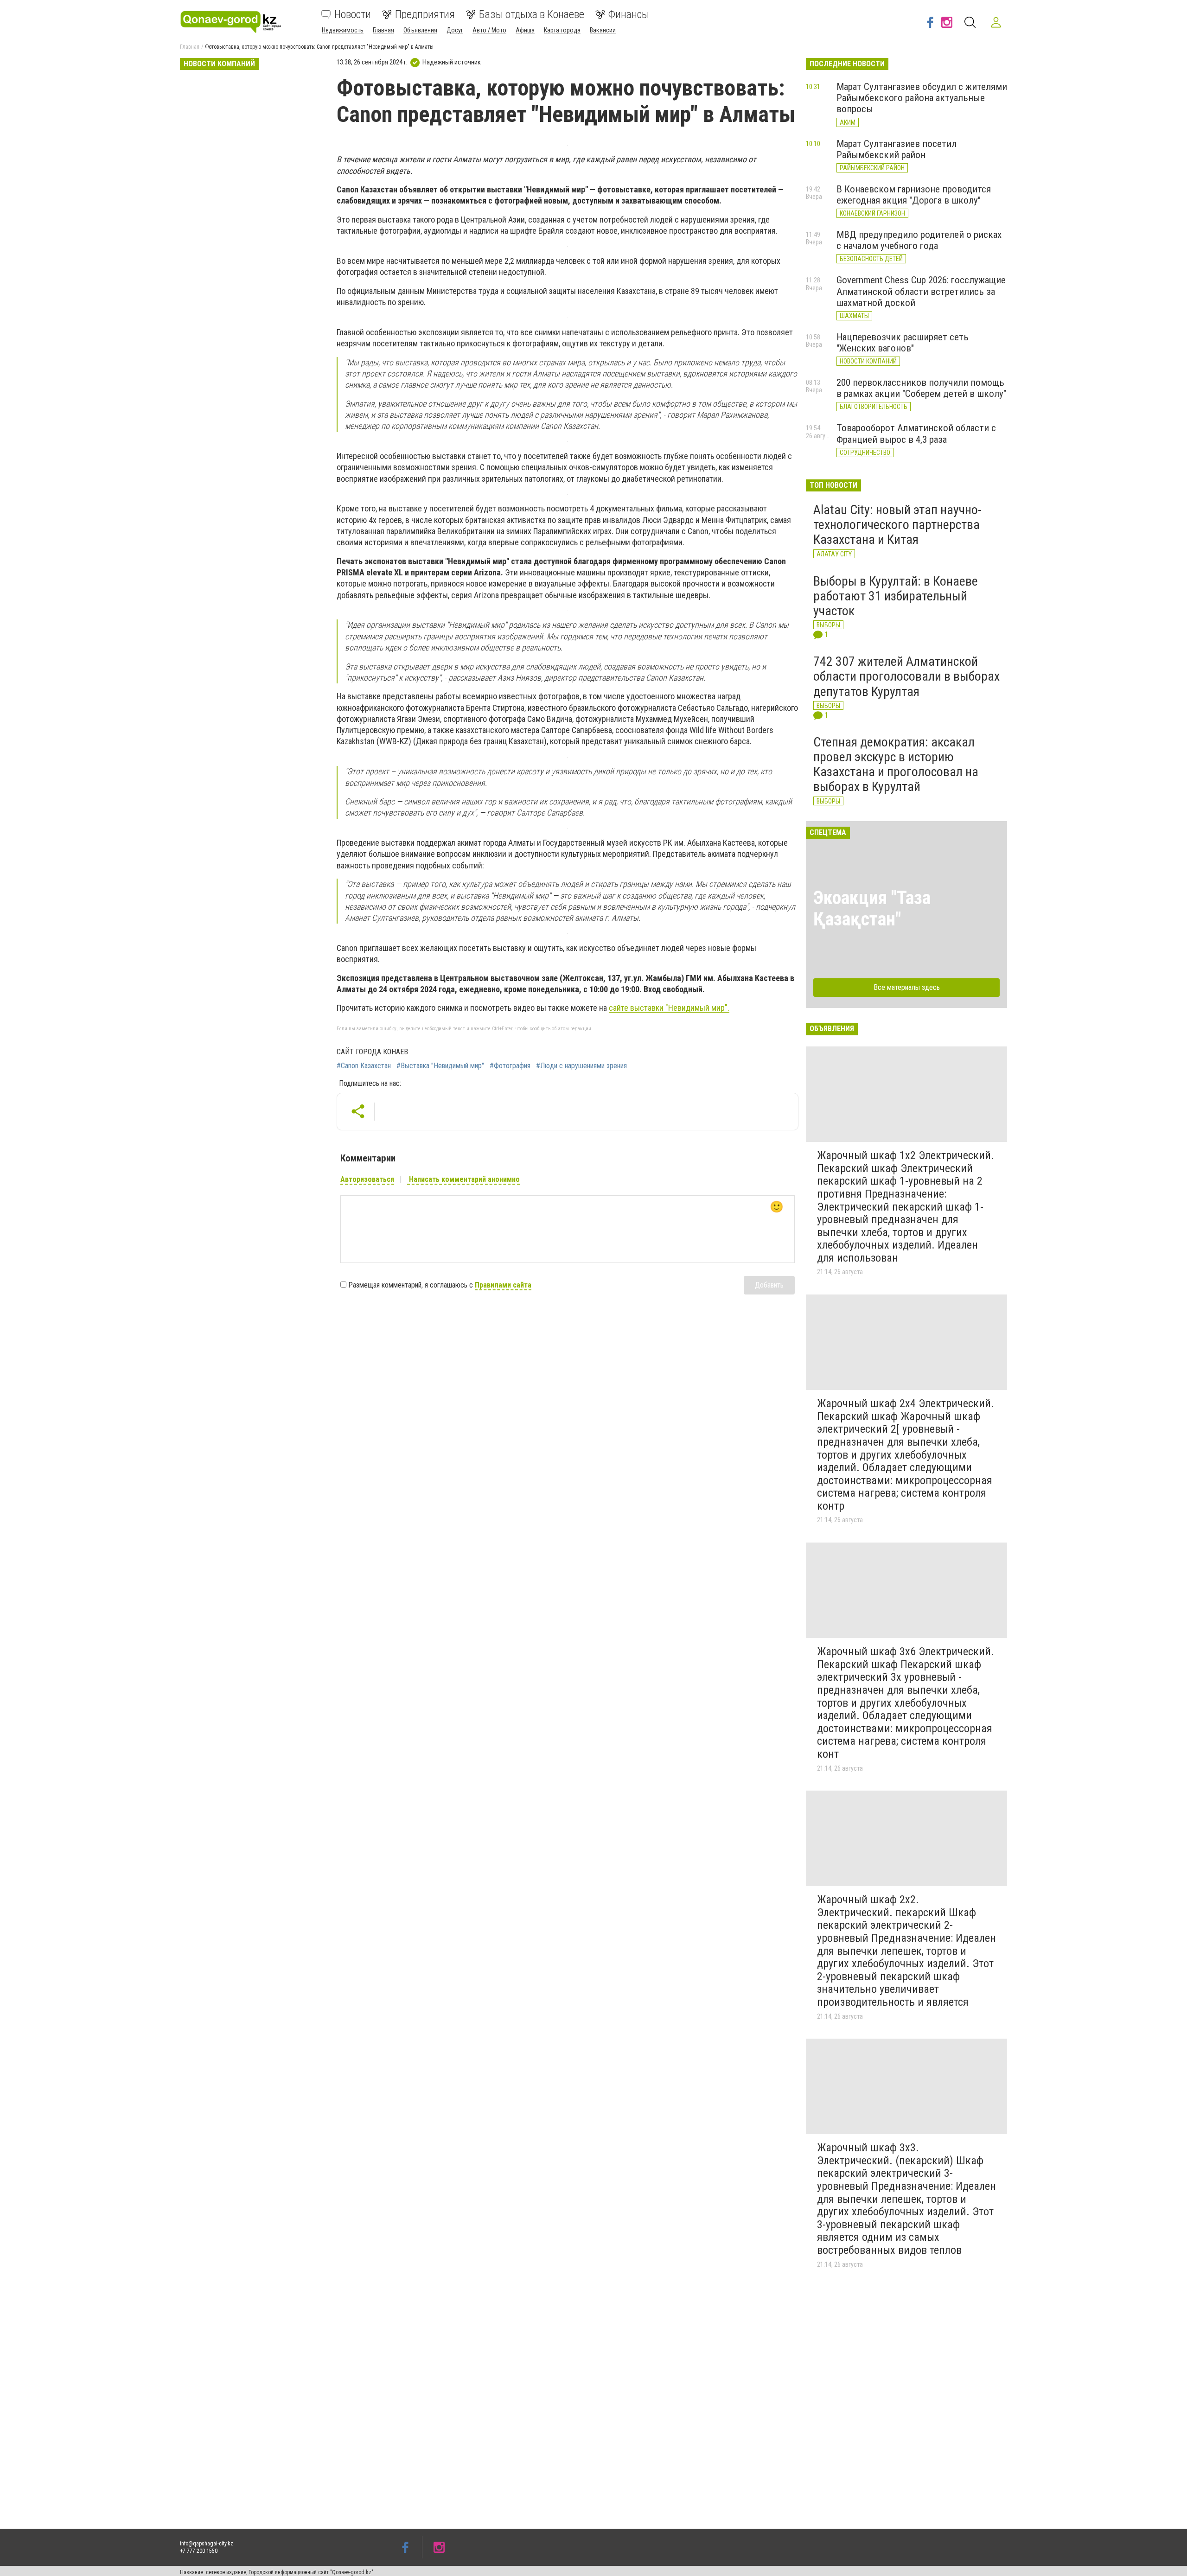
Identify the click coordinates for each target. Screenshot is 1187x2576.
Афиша (525, 30)
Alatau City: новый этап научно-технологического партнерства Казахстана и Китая (897, 525)
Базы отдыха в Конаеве (532, 14)
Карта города (562, 30)
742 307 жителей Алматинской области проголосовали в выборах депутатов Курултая (906, 676)
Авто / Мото (489, 30)
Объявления (420, 30)
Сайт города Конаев (372, 1052)
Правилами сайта (503, 1285)
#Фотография (510, 1066)
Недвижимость (343, 30)
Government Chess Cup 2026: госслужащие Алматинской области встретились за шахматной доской (921, 291)
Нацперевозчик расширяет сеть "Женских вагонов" (903, 343)
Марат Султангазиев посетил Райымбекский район (897, 149)
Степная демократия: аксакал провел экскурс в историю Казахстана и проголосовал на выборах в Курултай (896, 765)
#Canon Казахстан (364, 1066)
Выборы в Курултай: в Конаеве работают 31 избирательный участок (896, 596)
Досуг (455, 30)
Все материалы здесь (907, 987)
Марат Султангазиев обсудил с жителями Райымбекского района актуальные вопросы (922, 98)
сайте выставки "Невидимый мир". (669, 1008)
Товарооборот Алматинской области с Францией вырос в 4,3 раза (916, 434)
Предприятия (425, 14)
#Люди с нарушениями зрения (581, 1066)
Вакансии (603, 30)
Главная (383, 30)
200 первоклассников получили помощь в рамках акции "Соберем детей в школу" (921, 388)
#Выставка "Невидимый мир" (440, 1066)
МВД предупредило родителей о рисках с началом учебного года (919, 240)
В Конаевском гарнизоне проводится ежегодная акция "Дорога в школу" (914, 195)
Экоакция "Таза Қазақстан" (872, 909)
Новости (353, 14)
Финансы (629, 14)
